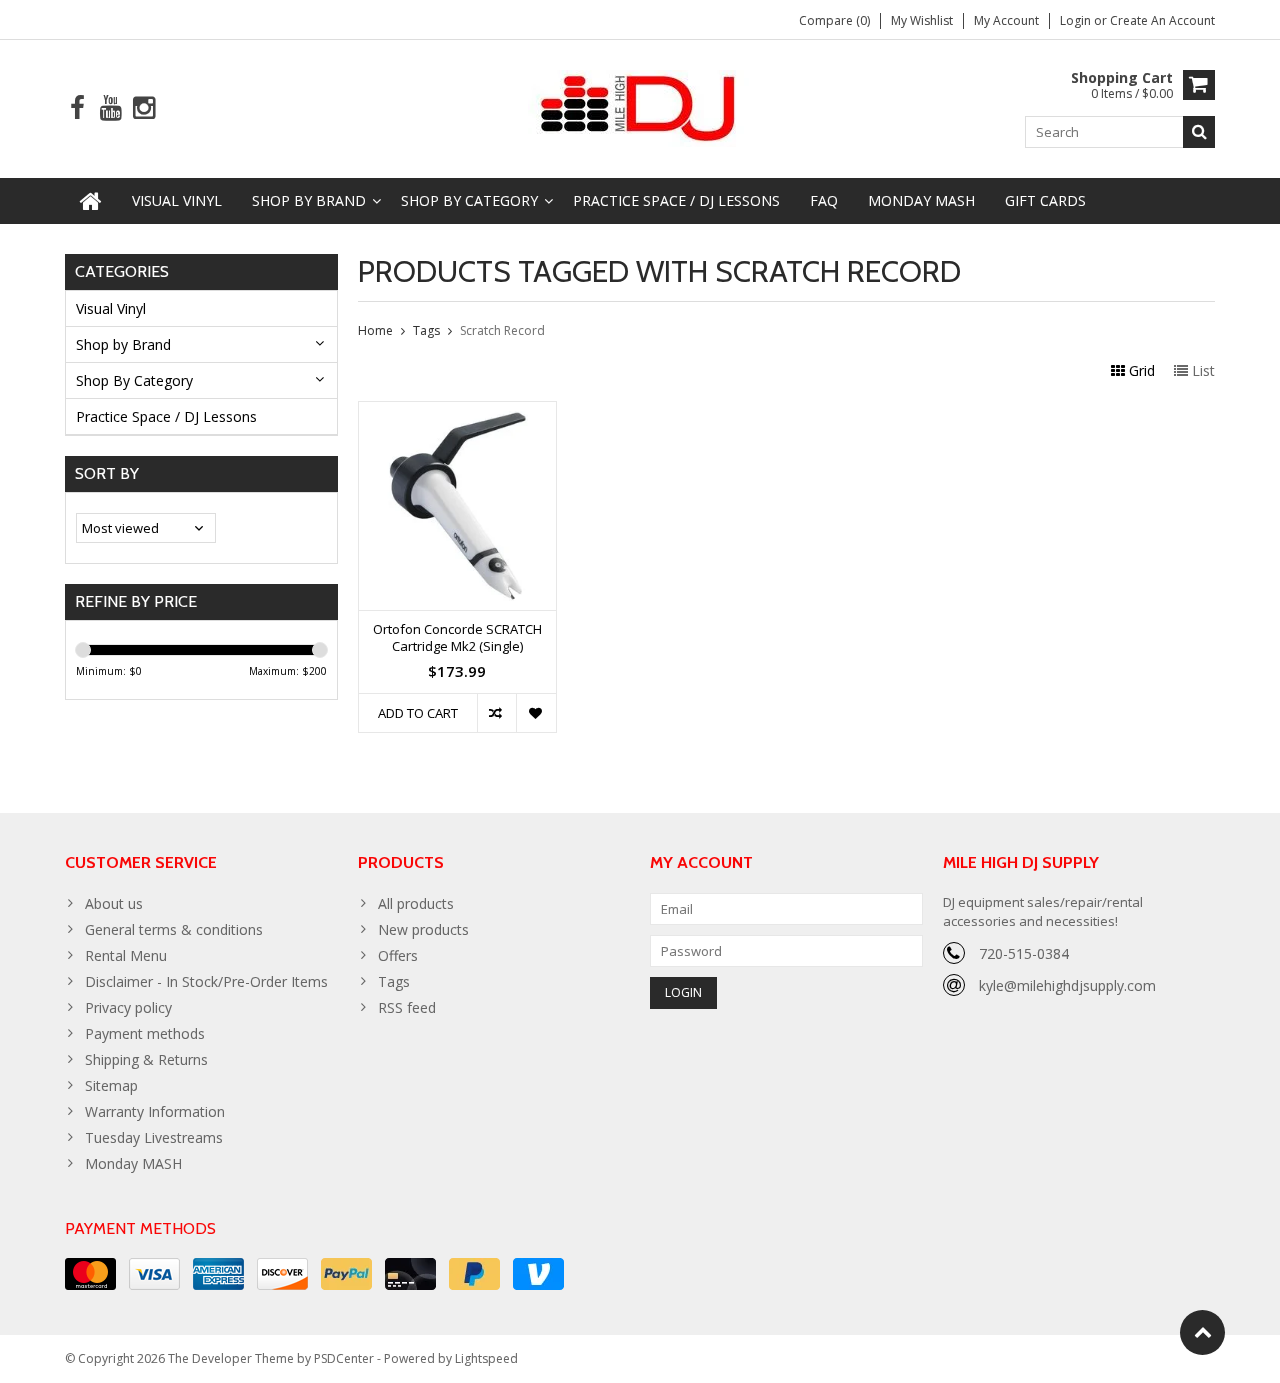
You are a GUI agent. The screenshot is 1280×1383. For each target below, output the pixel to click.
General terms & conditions (174, 929)
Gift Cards (1045, 200)
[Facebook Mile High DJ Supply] (77, 108)
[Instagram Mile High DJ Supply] (143, 108)
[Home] (91, 201)
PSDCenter (344, 1358)
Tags (426, 330)
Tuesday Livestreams (154, 1137)
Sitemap (111, 1085)
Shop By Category (469, 200)
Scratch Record (502, 330)
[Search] (1199, 132)
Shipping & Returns (146, 1059)
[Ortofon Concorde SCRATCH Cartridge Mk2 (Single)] (457, 412)
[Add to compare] (496, 713)
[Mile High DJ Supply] (640, 106)
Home (375, 330)
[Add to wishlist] (535, 713)
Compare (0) (834, 20)
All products (416, 903)
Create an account (1162, 20)
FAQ (824, 200)
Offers (398, 955)
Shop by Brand (309, 200)
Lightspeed (486, 1358)
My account (1006, 20)
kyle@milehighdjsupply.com (1067, 985)
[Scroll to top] (1202, 1332)
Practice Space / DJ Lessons (676, 200)
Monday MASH (921, 200)
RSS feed (407, 1007)
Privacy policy (128, 1007)
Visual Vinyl (177, 200)
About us (114, 903)
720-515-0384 (1024, 953)
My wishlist (922, 20)
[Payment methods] (90, 1274)
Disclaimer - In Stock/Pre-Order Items (206, 981)
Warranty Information (155, 1111)
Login (1077, 20)
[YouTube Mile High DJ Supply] (110, 108)
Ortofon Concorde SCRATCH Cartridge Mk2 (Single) (457, 638)
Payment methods (145, 1033)
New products (423, 929)
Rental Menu (126, 955)
